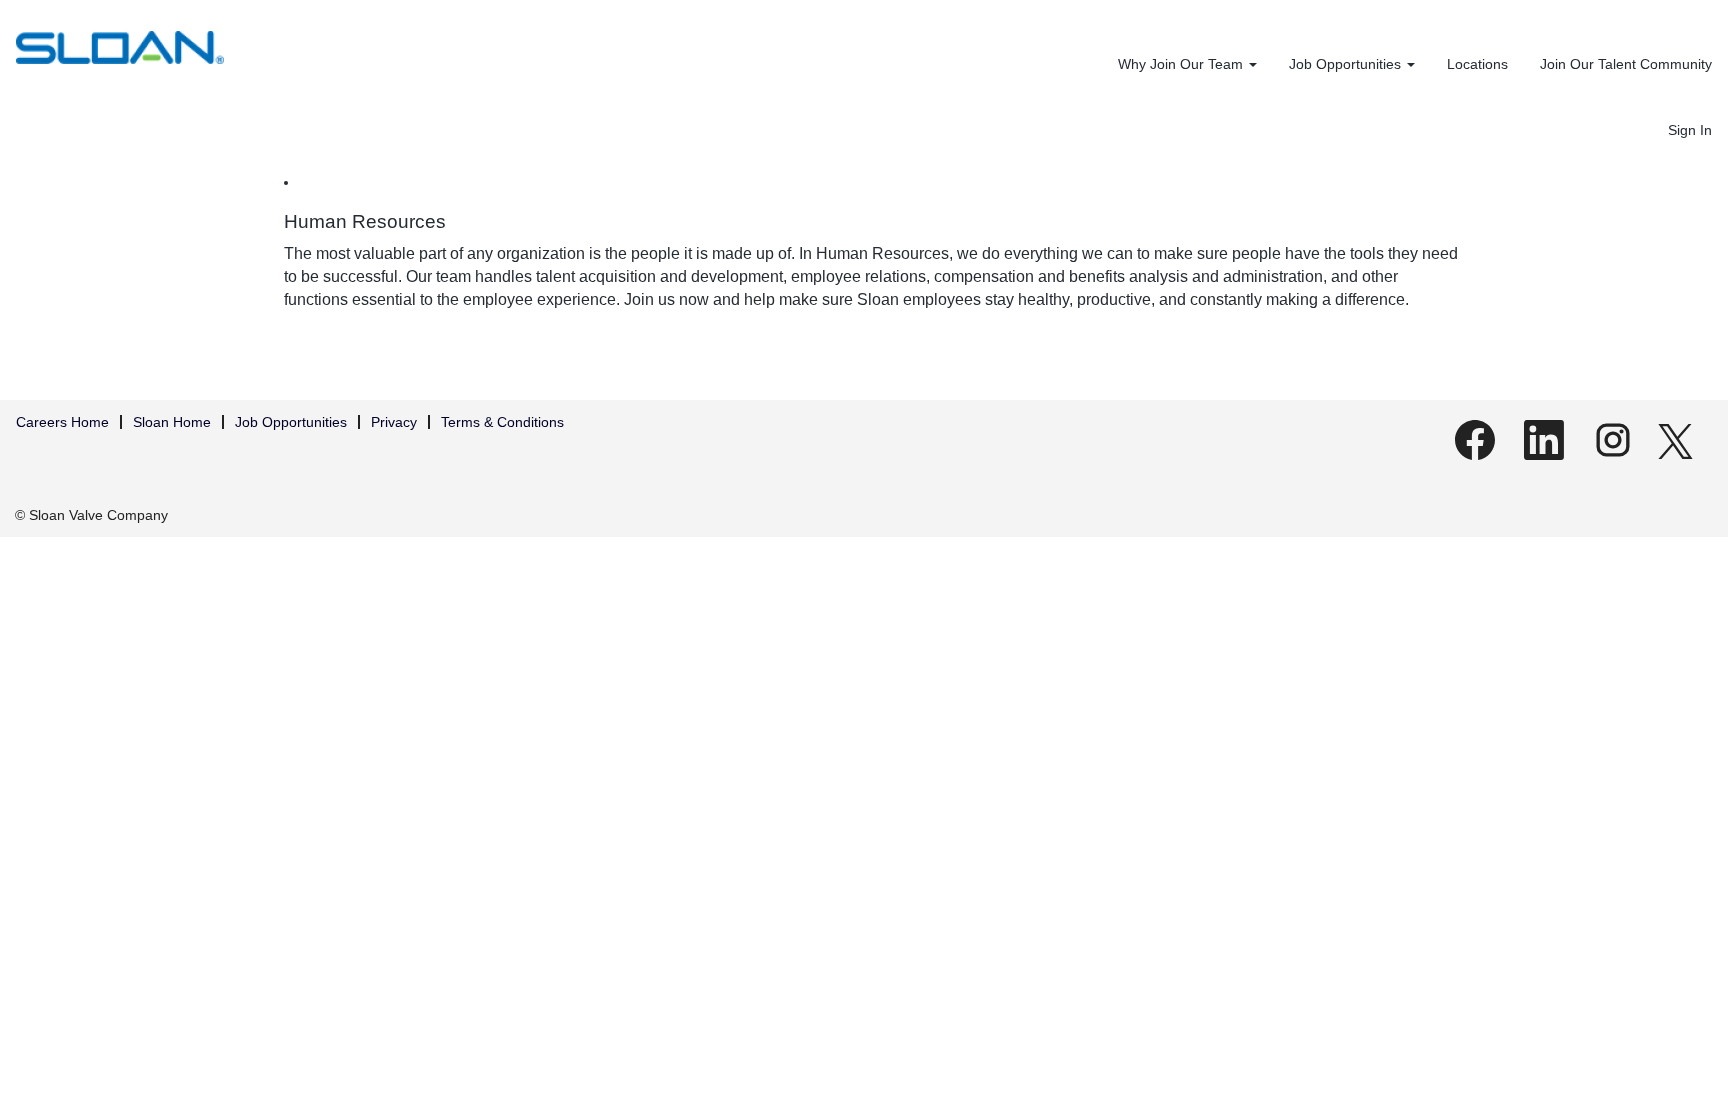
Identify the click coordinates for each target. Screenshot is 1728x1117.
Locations (1477, 64)
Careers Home (62, 422)
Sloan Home (172, 422)
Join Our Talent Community (1626, 64)
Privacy (394, 422)
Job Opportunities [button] (1347, 64)
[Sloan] (120, 47)
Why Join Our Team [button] (1182, 64)
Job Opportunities (291, 422)
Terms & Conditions (502, 422)
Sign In (1690, 130)
